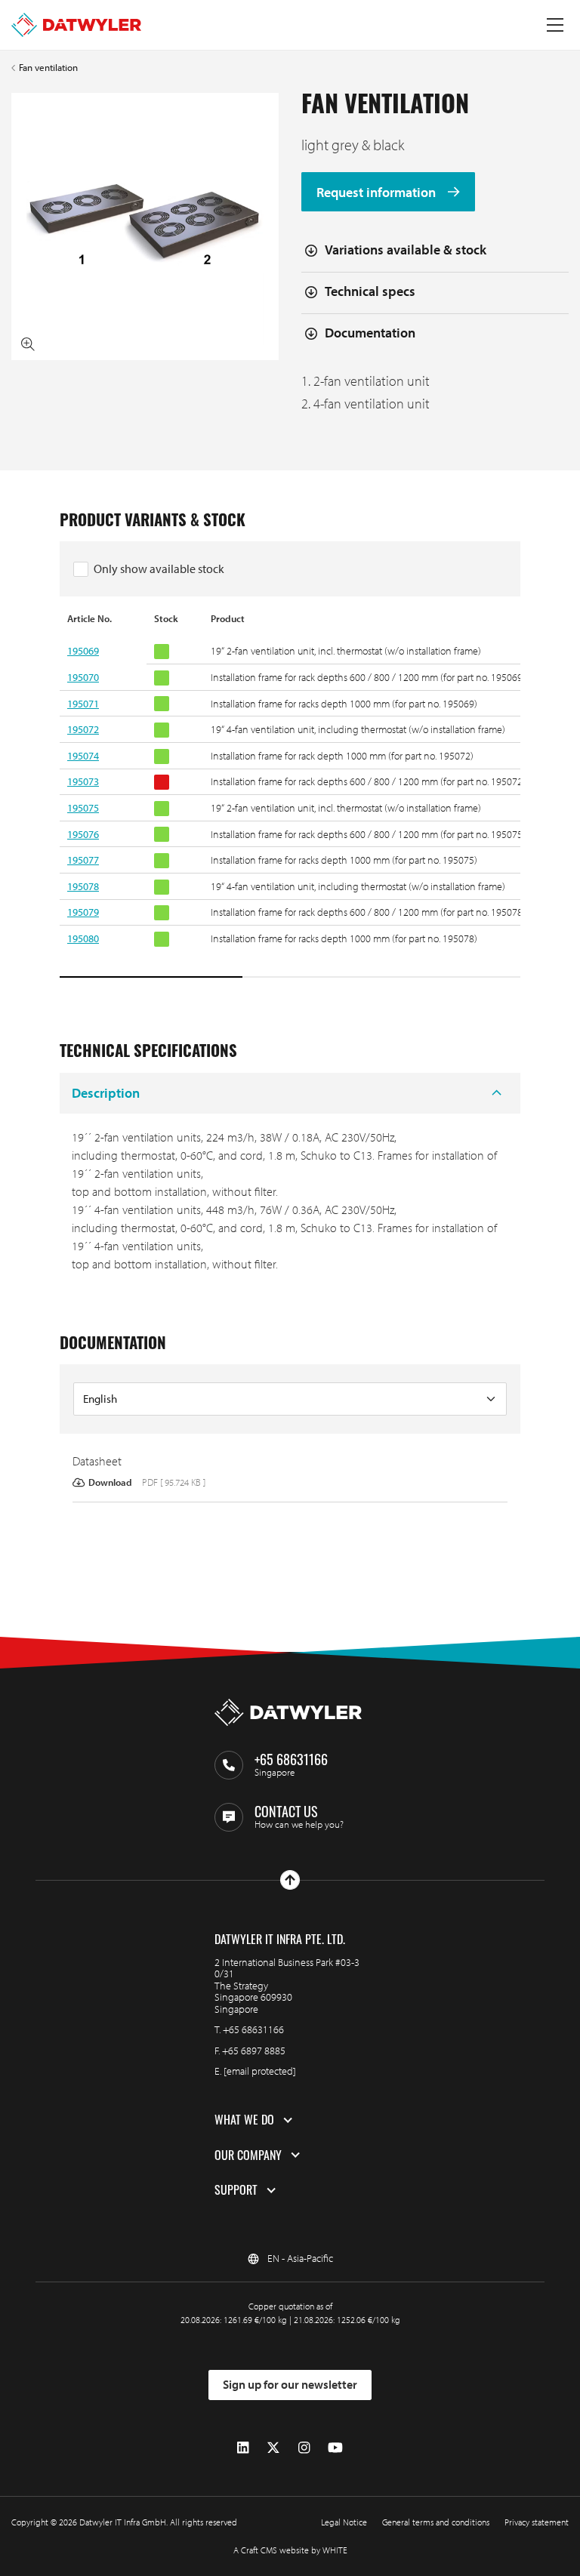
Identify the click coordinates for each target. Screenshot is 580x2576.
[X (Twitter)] (273, 2448)
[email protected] (260, 2071)
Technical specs (370, 291)
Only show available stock (159, 569)
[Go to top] (290, 1880)
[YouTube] (335, 2448)
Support (236, 2190)
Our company (248, 2155)
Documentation (370, 333)
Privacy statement (537, 2522)
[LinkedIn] (243, 2448)
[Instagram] (304, 2448)
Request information (378, 192)
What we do (244, 2120)
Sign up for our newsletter (290, 2384)
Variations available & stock (406, 250)
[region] (290, 796)
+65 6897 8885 (254, 2051)
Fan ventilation (48, 68)
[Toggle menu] (555, 25)
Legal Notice (344, 2522)
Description (106, 1093)
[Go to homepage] (76, 25)
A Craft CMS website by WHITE (290, 2550)
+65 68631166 (253, 2029)
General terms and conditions (436, 2522)
